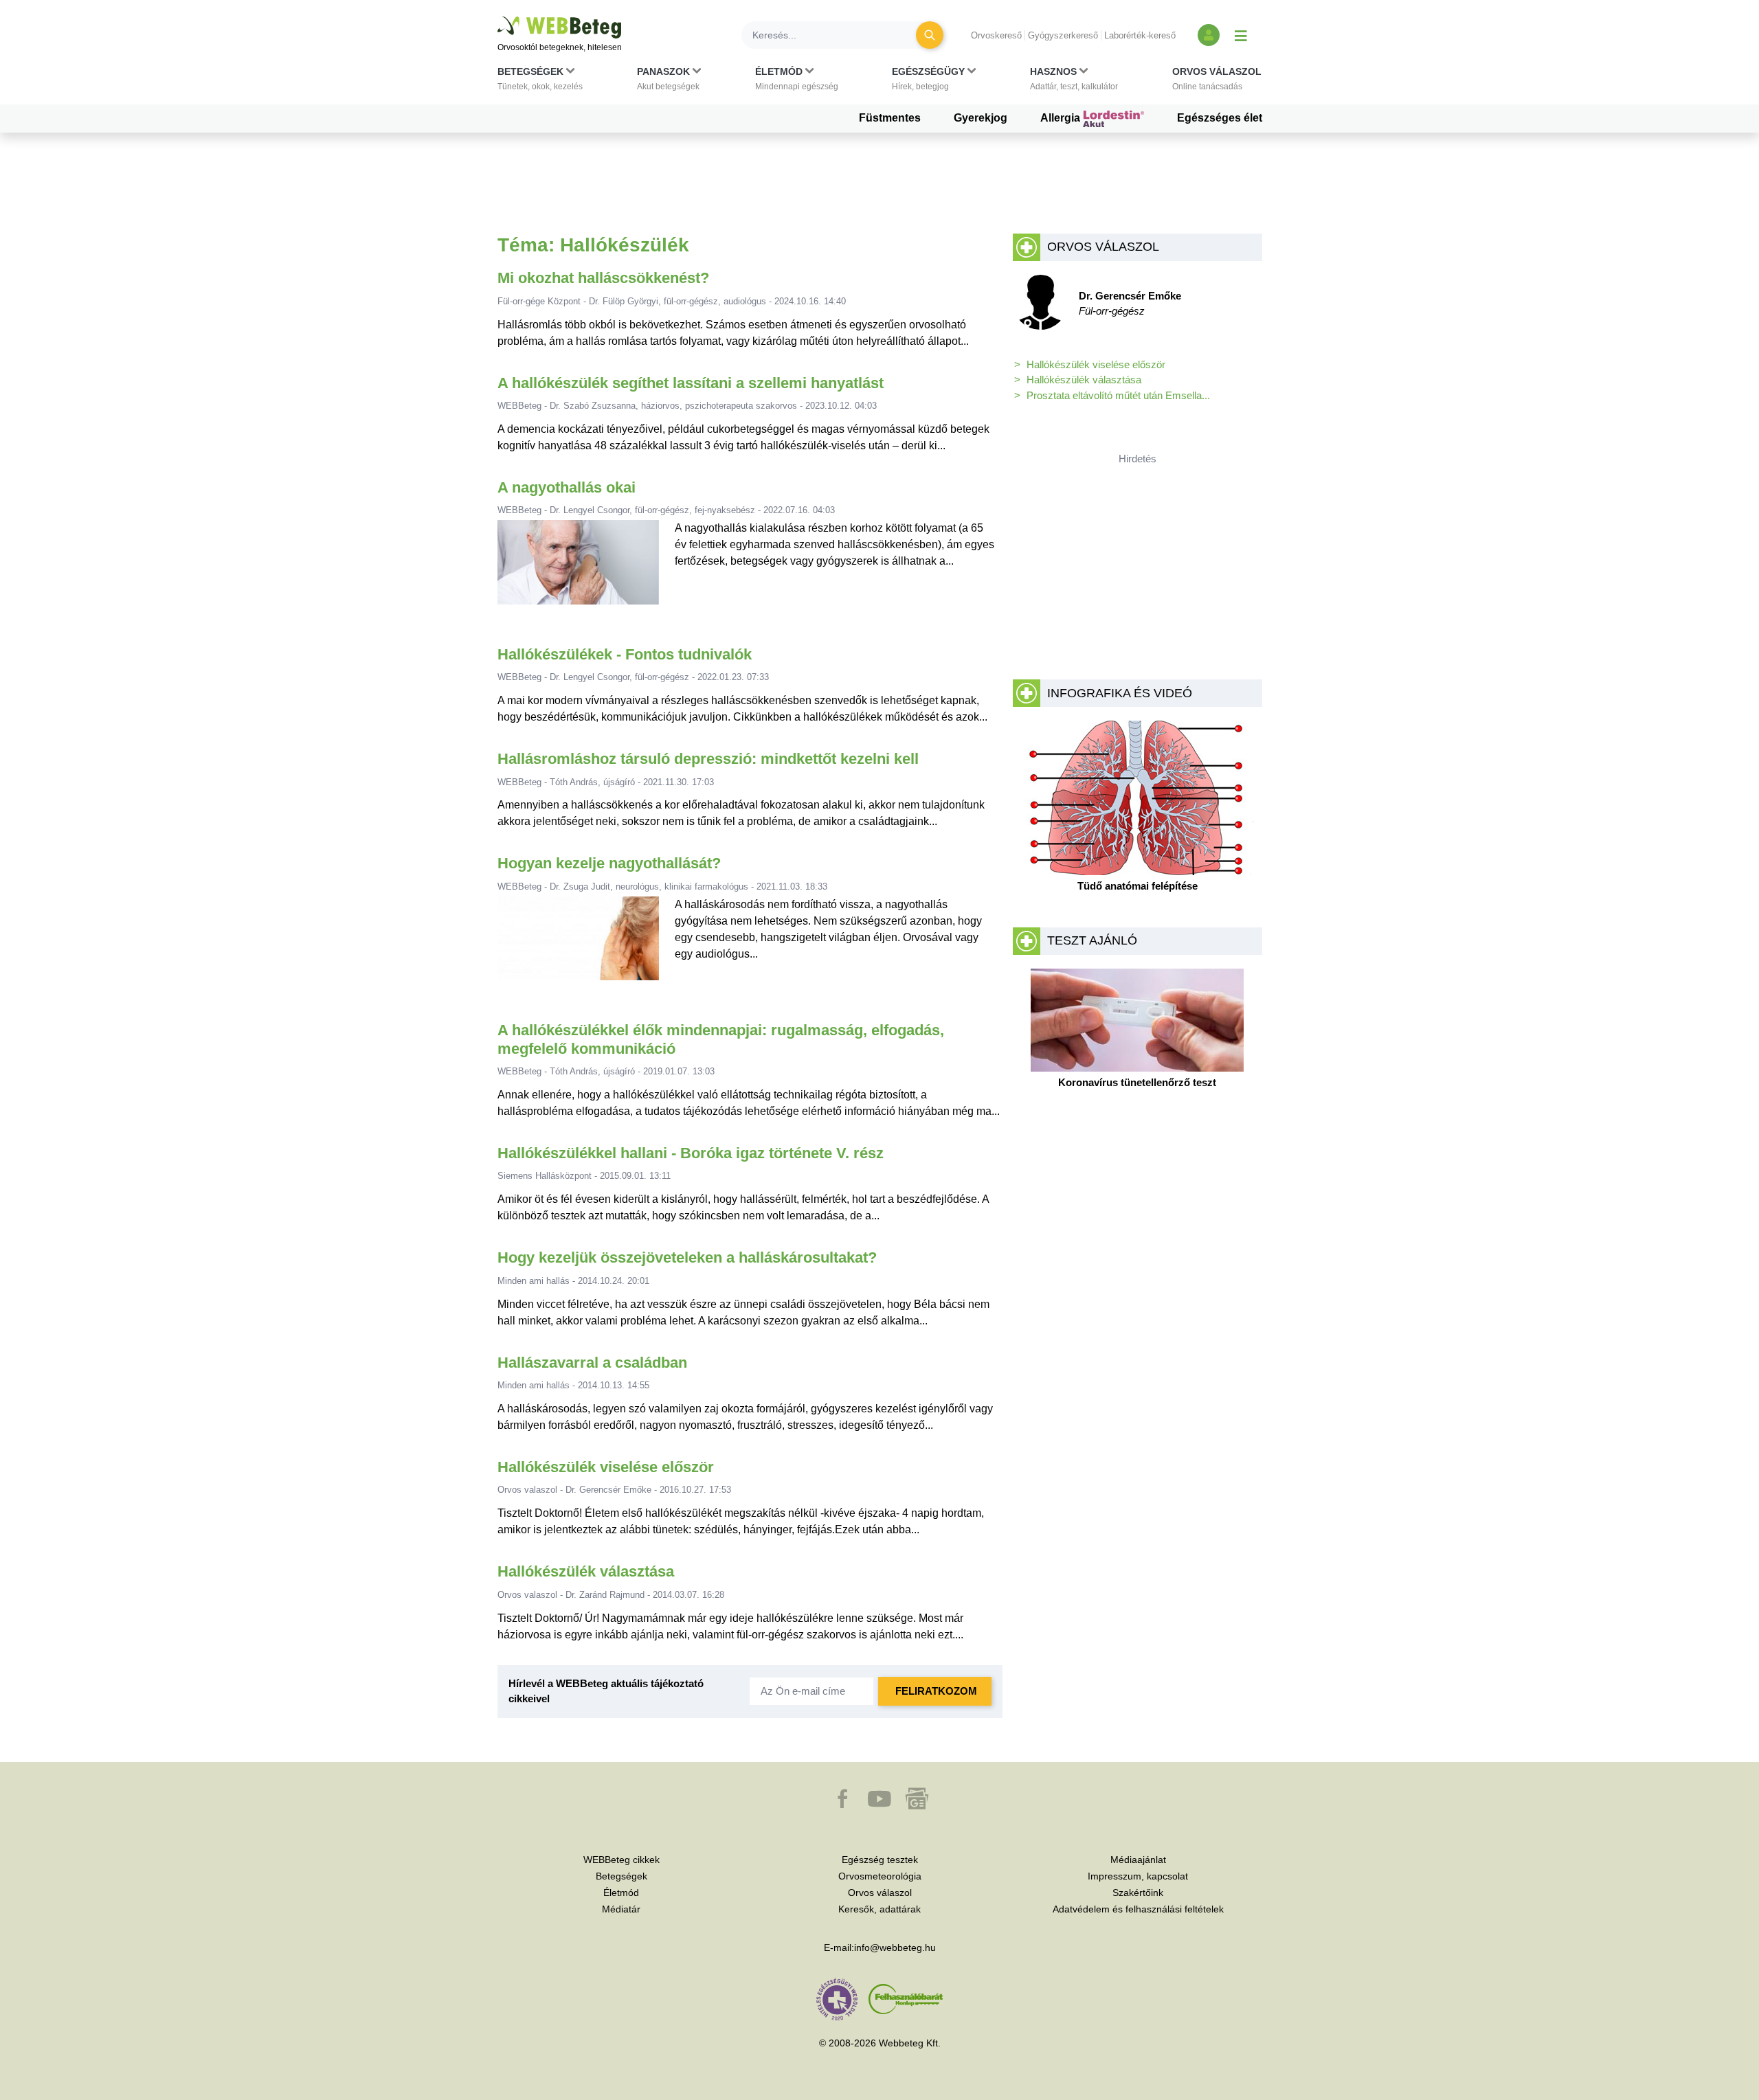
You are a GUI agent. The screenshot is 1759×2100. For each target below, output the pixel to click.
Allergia (1062, 118)
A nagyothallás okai (567, 487)
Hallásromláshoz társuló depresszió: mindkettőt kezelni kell (708, 759)
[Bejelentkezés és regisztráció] (1209, 35)
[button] (540, 82)
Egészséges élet (1220, 118)
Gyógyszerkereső (1063, 35)
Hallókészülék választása (586, 1571)
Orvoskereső (996, 35)
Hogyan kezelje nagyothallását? (609, 863)
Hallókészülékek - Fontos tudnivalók (625, 654)
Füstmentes (890, 118)
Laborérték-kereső (1140, 35)
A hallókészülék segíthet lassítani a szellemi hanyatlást (691, 383)
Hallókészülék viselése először (606, 1467)
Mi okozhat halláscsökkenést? (603, 278)
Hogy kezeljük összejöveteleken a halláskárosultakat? (687, 1257)
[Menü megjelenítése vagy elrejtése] (1241, 35)
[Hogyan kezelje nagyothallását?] (579, 944)
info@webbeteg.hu (895, 1947)
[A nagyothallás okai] (579, 568)
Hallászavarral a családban (592, 1363)
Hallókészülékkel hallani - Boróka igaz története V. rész (691, 1153)
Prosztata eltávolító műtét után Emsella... (1118, 395)
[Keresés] (930, 35)
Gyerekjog (981, 118)
